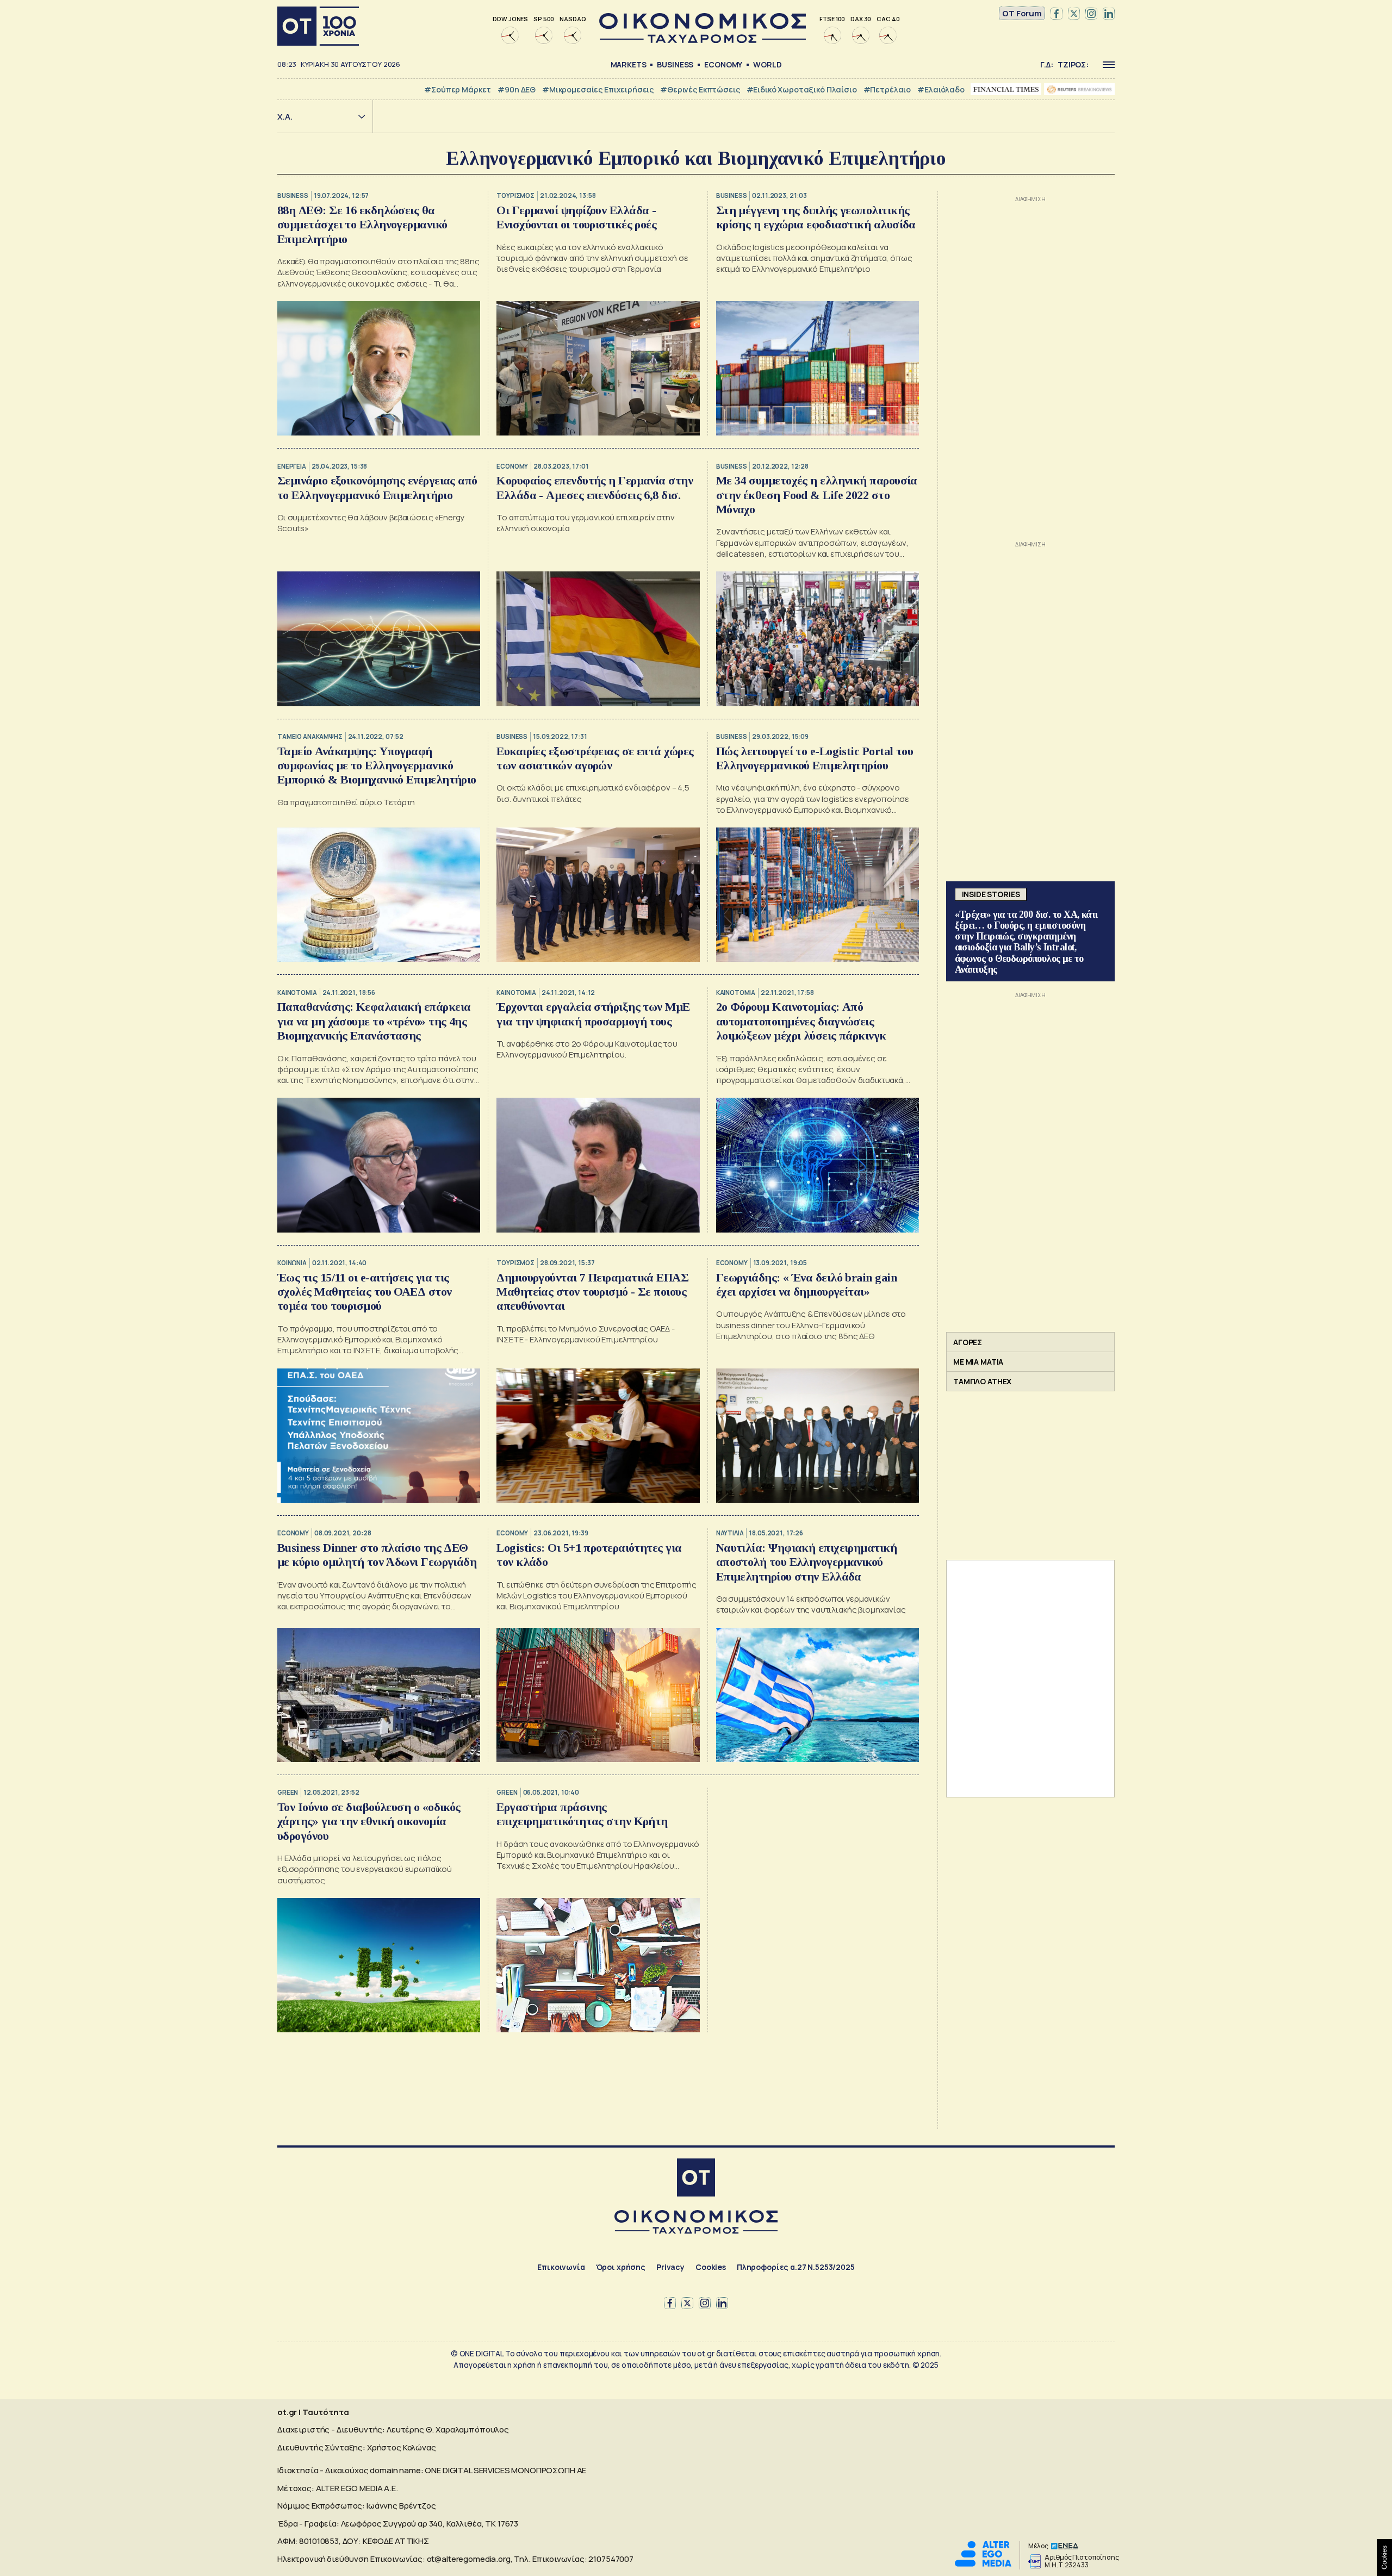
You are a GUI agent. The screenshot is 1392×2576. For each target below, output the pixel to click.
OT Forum (1022, 13)
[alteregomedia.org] (983, 2564)
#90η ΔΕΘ (517, 89)
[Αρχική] (318, 26)
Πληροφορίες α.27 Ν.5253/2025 (796, 2267)
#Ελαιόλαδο (941, 89)
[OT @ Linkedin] (1109, 14)
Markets (629, 64)
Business (675, 64)
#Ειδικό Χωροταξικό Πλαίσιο (802, 89)
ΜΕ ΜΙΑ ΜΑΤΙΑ (978, 1362)
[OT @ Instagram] (1091, 14)
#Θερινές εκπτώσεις (700, 89)
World (767, 64)
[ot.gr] (703, 40)
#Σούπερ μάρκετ (458, 89)
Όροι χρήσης (621, 2267)
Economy (723, 64)
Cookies (711, 2267)
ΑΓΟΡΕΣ (968, 1342)
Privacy (670, 2267)
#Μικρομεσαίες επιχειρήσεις (598, 89)
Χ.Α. (285, 117)
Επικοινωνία (561, 2267)
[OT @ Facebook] (1057, 14)
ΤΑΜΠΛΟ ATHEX (982, 1381)
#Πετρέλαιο (887, 89)
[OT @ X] (1074, 14)
